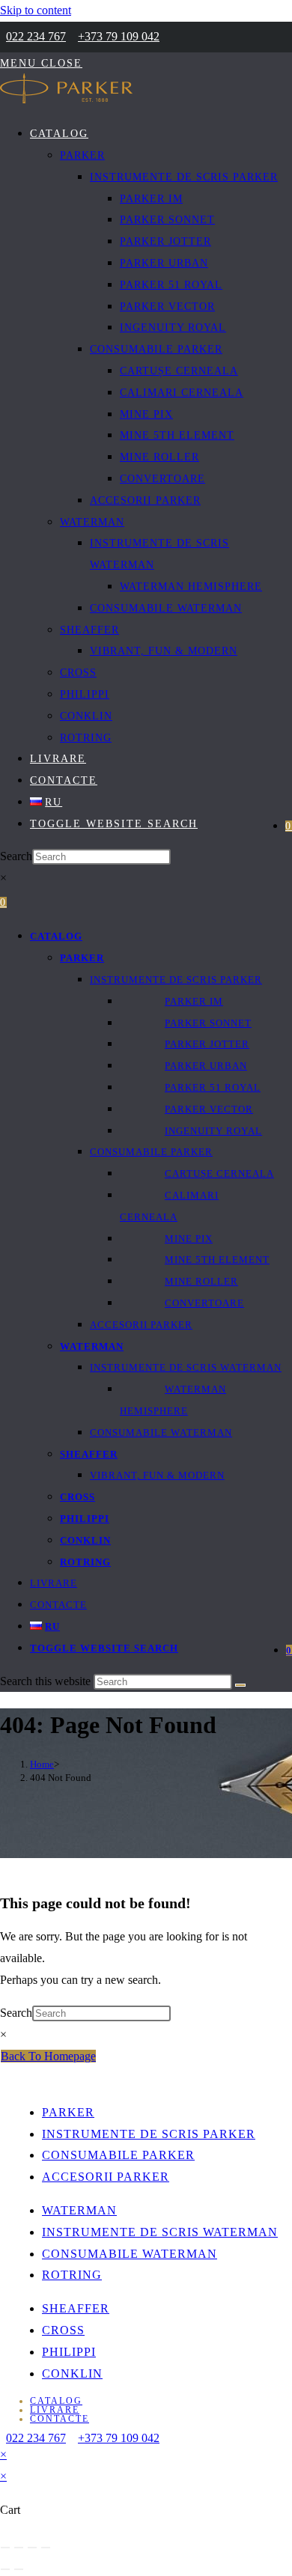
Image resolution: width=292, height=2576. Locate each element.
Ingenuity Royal (213, 1131)
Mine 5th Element (217, 1260)
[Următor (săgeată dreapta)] (19, 2569)
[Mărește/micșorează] (5, 2548)
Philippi (85, 1519)
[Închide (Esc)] (46, 2548)
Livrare (54, 1583)
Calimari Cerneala (169, 1206)
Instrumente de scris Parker (176, 980)
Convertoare (204, 1303)
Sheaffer (89, 1454)
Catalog (56, 936)
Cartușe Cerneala (219, 1173)
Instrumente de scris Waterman (186, 1367)
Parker (82, 958)
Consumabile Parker (151, 1152)
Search (16, 856)
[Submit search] (240, 1685)
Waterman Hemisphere (173, 1400)
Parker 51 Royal (213, 1087)
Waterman (92, 1346)
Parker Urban (206, 1066)
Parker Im (194, 1001)
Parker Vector (209, 1109)
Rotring (85, 1562)
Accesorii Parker (141, 1325)
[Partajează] (32, 2548)
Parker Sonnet (208, 1023)
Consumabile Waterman (161, 1432)
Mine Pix (189, 1239)
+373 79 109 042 (119, 36)
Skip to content (36, 10)
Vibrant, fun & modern (157, 1475)
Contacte (58, 1605)
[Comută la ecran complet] (19, 2548)
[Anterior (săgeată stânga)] (5, 2569)
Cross (77, 1497)
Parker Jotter (207, 1044)
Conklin (85, 1540)
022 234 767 (36, 36)
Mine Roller (201, 1281)
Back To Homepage (48, 2056)
